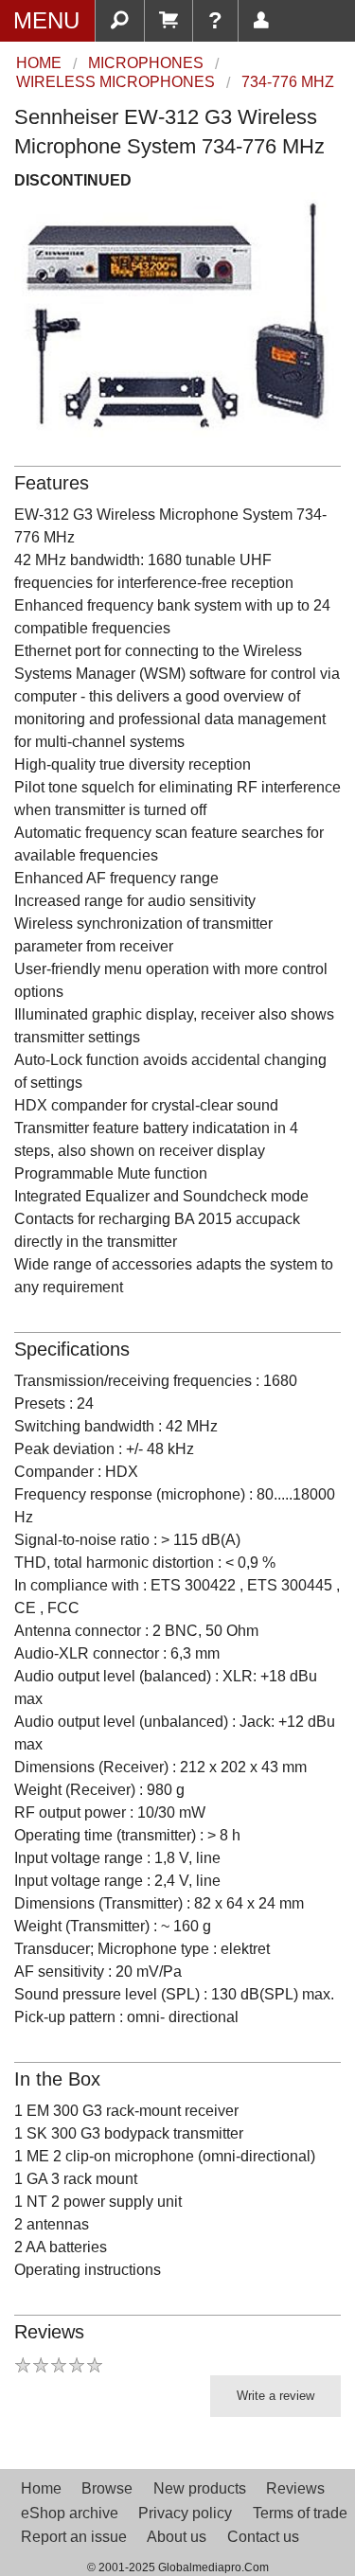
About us (177, 2537)
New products (200, 2488)
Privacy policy (185, 2513)
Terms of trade (300, 2513)
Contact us (263, 2537)
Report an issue (74, 2537)
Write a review (275, 2396)
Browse (107, 2488)
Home (41, 2488)
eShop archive (70, 2513)
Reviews (295, 2488)
